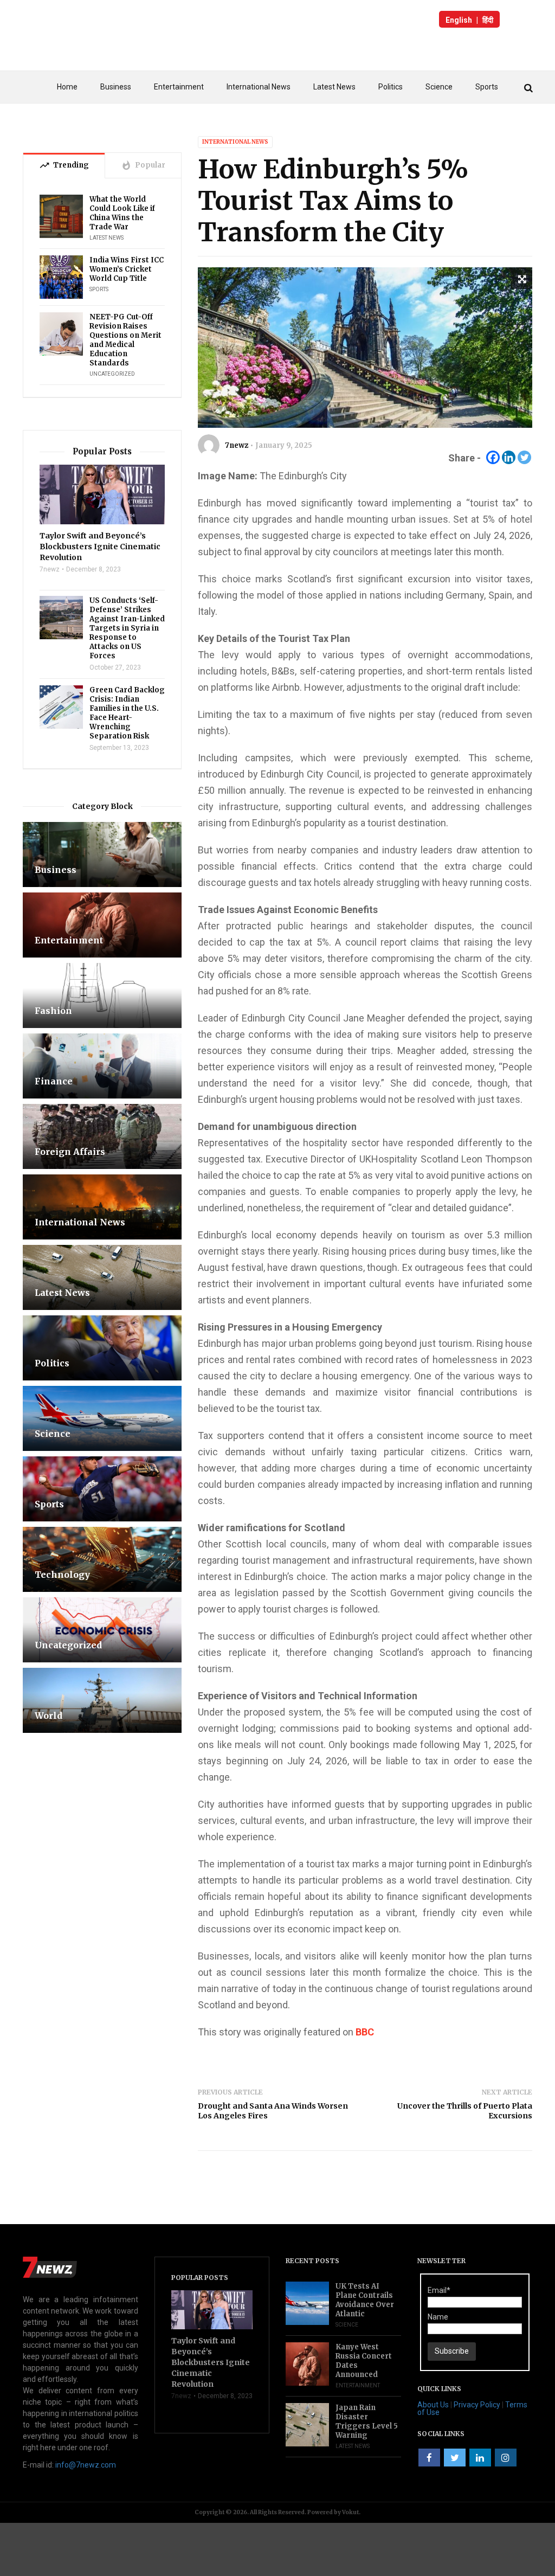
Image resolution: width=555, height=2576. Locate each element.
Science (439, 87)
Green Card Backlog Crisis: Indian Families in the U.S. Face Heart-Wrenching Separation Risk (127, 713)
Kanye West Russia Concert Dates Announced (364, 2361)
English (459, 20)
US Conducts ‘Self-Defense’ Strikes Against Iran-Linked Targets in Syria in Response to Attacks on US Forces (127, 628)
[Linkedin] (509, 457)
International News (259, 87)
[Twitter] (524, 457)
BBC (365, 2032)
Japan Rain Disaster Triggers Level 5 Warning (367, 2421)
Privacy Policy (477, 2405)
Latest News (334, 87)
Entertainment (179, 87)
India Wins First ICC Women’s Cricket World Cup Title (127, 269)
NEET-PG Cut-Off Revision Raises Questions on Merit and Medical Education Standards (125, 340)
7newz (237, 445)
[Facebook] (493, 457)
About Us (433, 2405)
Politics (391, 87)
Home (67, 87)
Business (116, 87)
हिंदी (488, 20)
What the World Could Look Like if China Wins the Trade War (122, 213)
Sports (487, 87)
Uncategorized (112, 374)
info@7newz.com (86, 2465)
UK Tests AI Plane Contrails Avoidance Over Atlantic (365, 2300)
